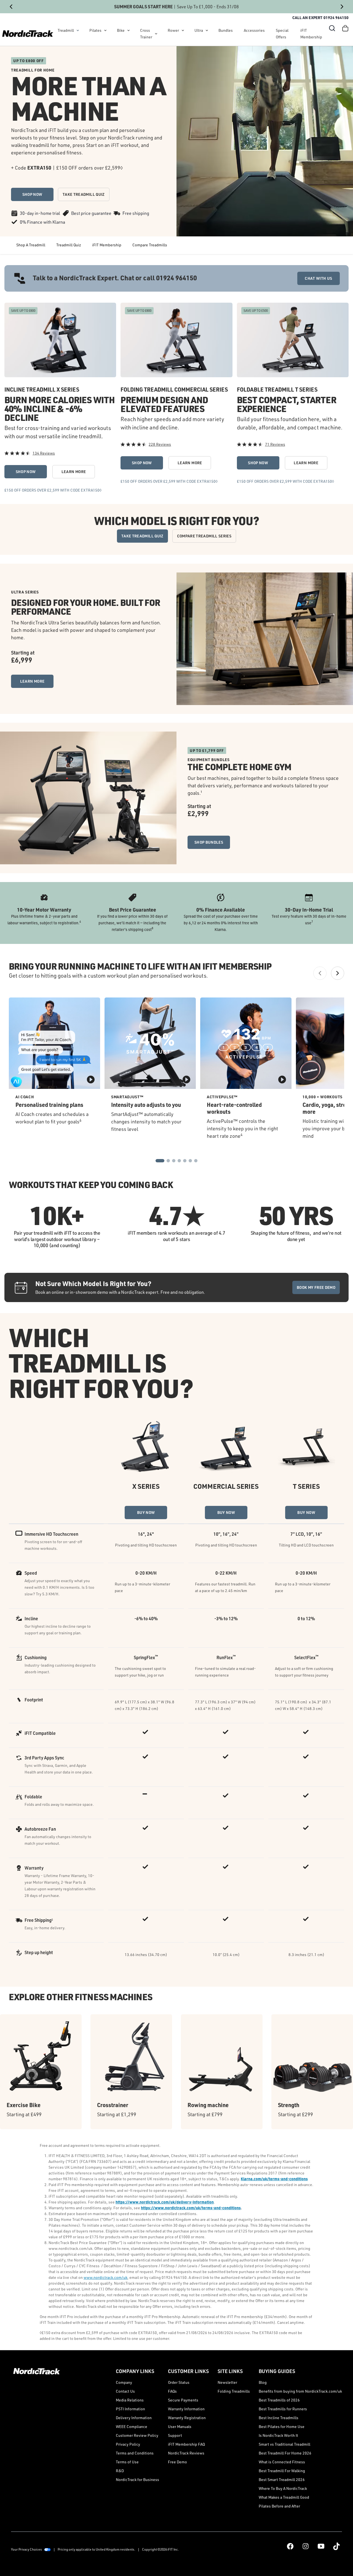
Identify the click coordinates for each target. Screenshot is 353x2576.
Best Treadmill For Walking (282, 2471)
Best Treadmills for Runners (283, 2409)
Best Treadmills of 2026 (279, 2400)
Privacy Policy (128, 2444)
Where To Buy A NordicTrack (283, 2488)
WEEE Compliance (132, 2426)
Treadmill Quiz (69, 245)
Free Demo (177, 2462)
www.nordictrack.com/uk (105, 2277)
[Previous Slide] (11, 7)
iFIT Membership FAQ (186, 2444)
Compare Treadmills (150, 245)
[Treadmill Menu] (78, 30)
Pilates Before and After (279, 2506)
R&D (120, 2471)
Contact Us (125, 2391)
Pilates (95, 30)
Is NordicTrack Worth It (278, 2435)
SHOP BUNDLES (209, 842)
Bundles (226, 30)
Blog (263, 2382)
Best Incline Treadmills (279, 2418)
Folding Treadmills (234, 2391)
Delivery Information (134, 2418)
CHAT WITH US (318, 278)
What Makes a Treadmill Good (284, 2497)
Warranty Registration (187, 2418)
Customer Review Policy (137, 2435)
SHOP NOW (32, 194)
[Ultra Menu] (207, 30)
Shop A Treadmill (31, 245)
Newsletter (227, 2382)
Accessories (254, 30)
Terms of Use (127, 2462)
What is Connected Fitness (282, 2462)
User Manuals (180, 2426)
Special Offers (282, 34)
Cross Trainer (146, 34)
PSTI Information (130, 2409)
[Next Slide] (342, 7)
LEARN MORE (74, 472)
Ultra (199, 30)
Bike (121, 30)
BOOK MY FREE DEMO (316, 1287)
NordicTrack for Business (137, 2479)
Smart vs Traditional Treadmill (284, 2444)
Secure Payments (183, 2400)
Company (124, 2382)
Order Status (179, 2382)
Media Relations (130, 2400)
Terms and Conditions (135, 2453)
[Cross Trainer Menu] (156, 34)
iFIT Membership (311, 34)
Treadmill (66, 30)
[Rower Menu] (183, 30)
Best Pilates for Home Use (282, 2426)
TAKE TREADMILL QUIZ (84, 194)
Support (175, 2435)
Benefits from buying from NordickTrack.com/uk (300, 2391)
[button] (332, 28)
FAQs (172, 2391)
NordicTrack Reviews (186, 2453)
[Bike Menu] (129, 30)
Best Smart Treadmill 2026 (282, 2479)
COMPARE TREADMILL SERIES (204, 536)
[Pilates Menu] (105, 30)
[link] (28, 34)
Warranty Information (186, 2409)
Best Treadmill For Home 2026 (285, 2453)
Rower (173, 30)
